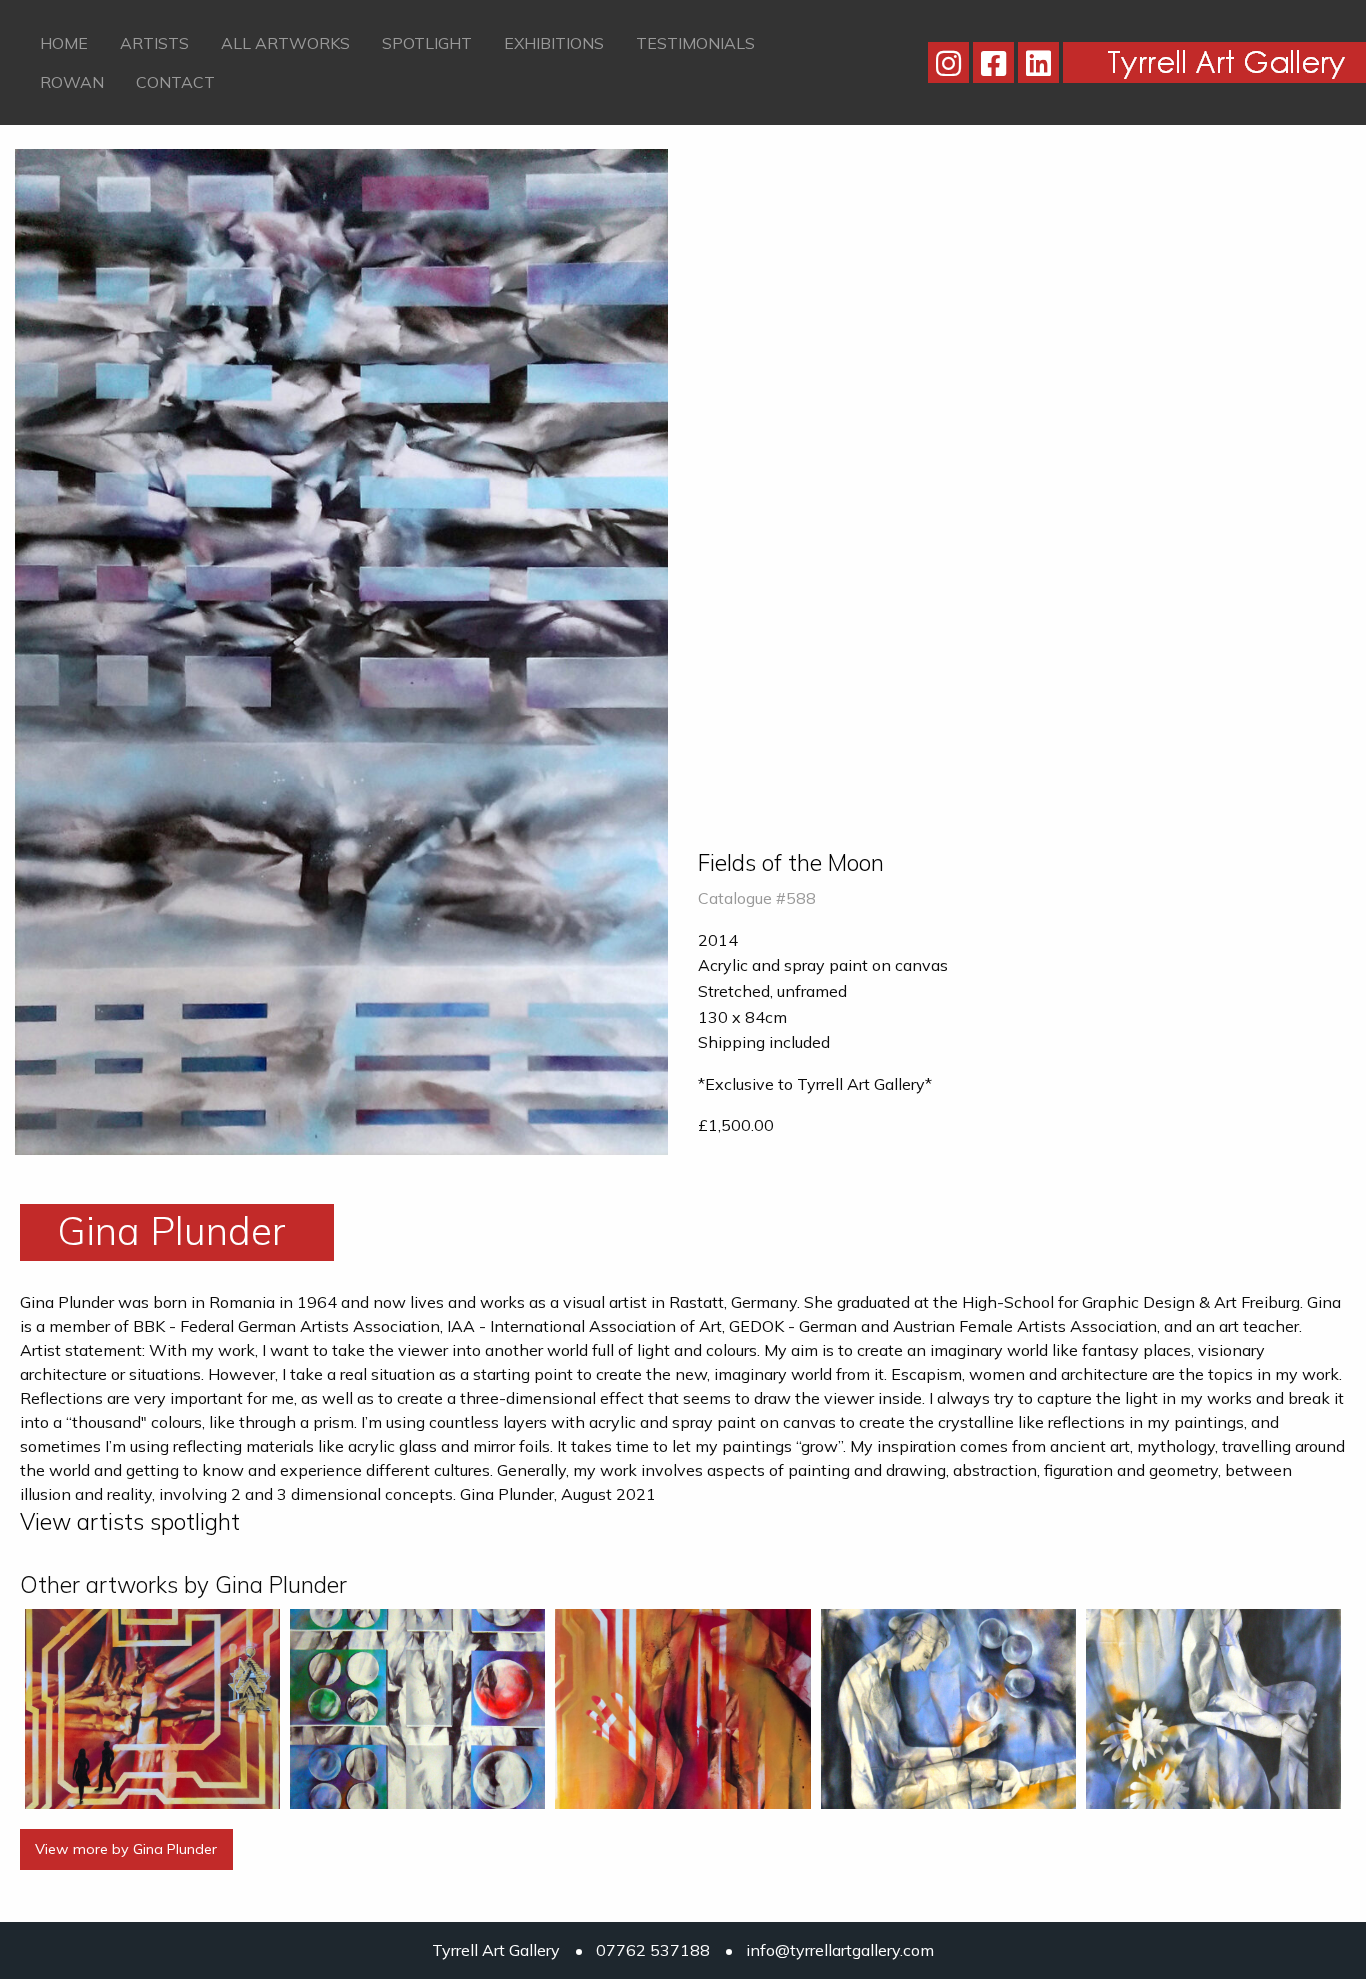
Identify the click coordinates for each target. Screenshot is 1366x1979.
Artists (154, 43)
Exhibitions (554, 43)
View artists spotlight (130, 1521)
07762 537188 (653, 1950)
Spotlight (427, 43)
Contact (175, 82)
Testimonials (695, 43)
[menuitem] (64, 43)
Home (64, 43)
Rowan (72, 82)
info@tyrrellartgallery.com (840, 1950)
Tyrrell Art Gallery (496, 1950)
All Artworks (285, 43)
